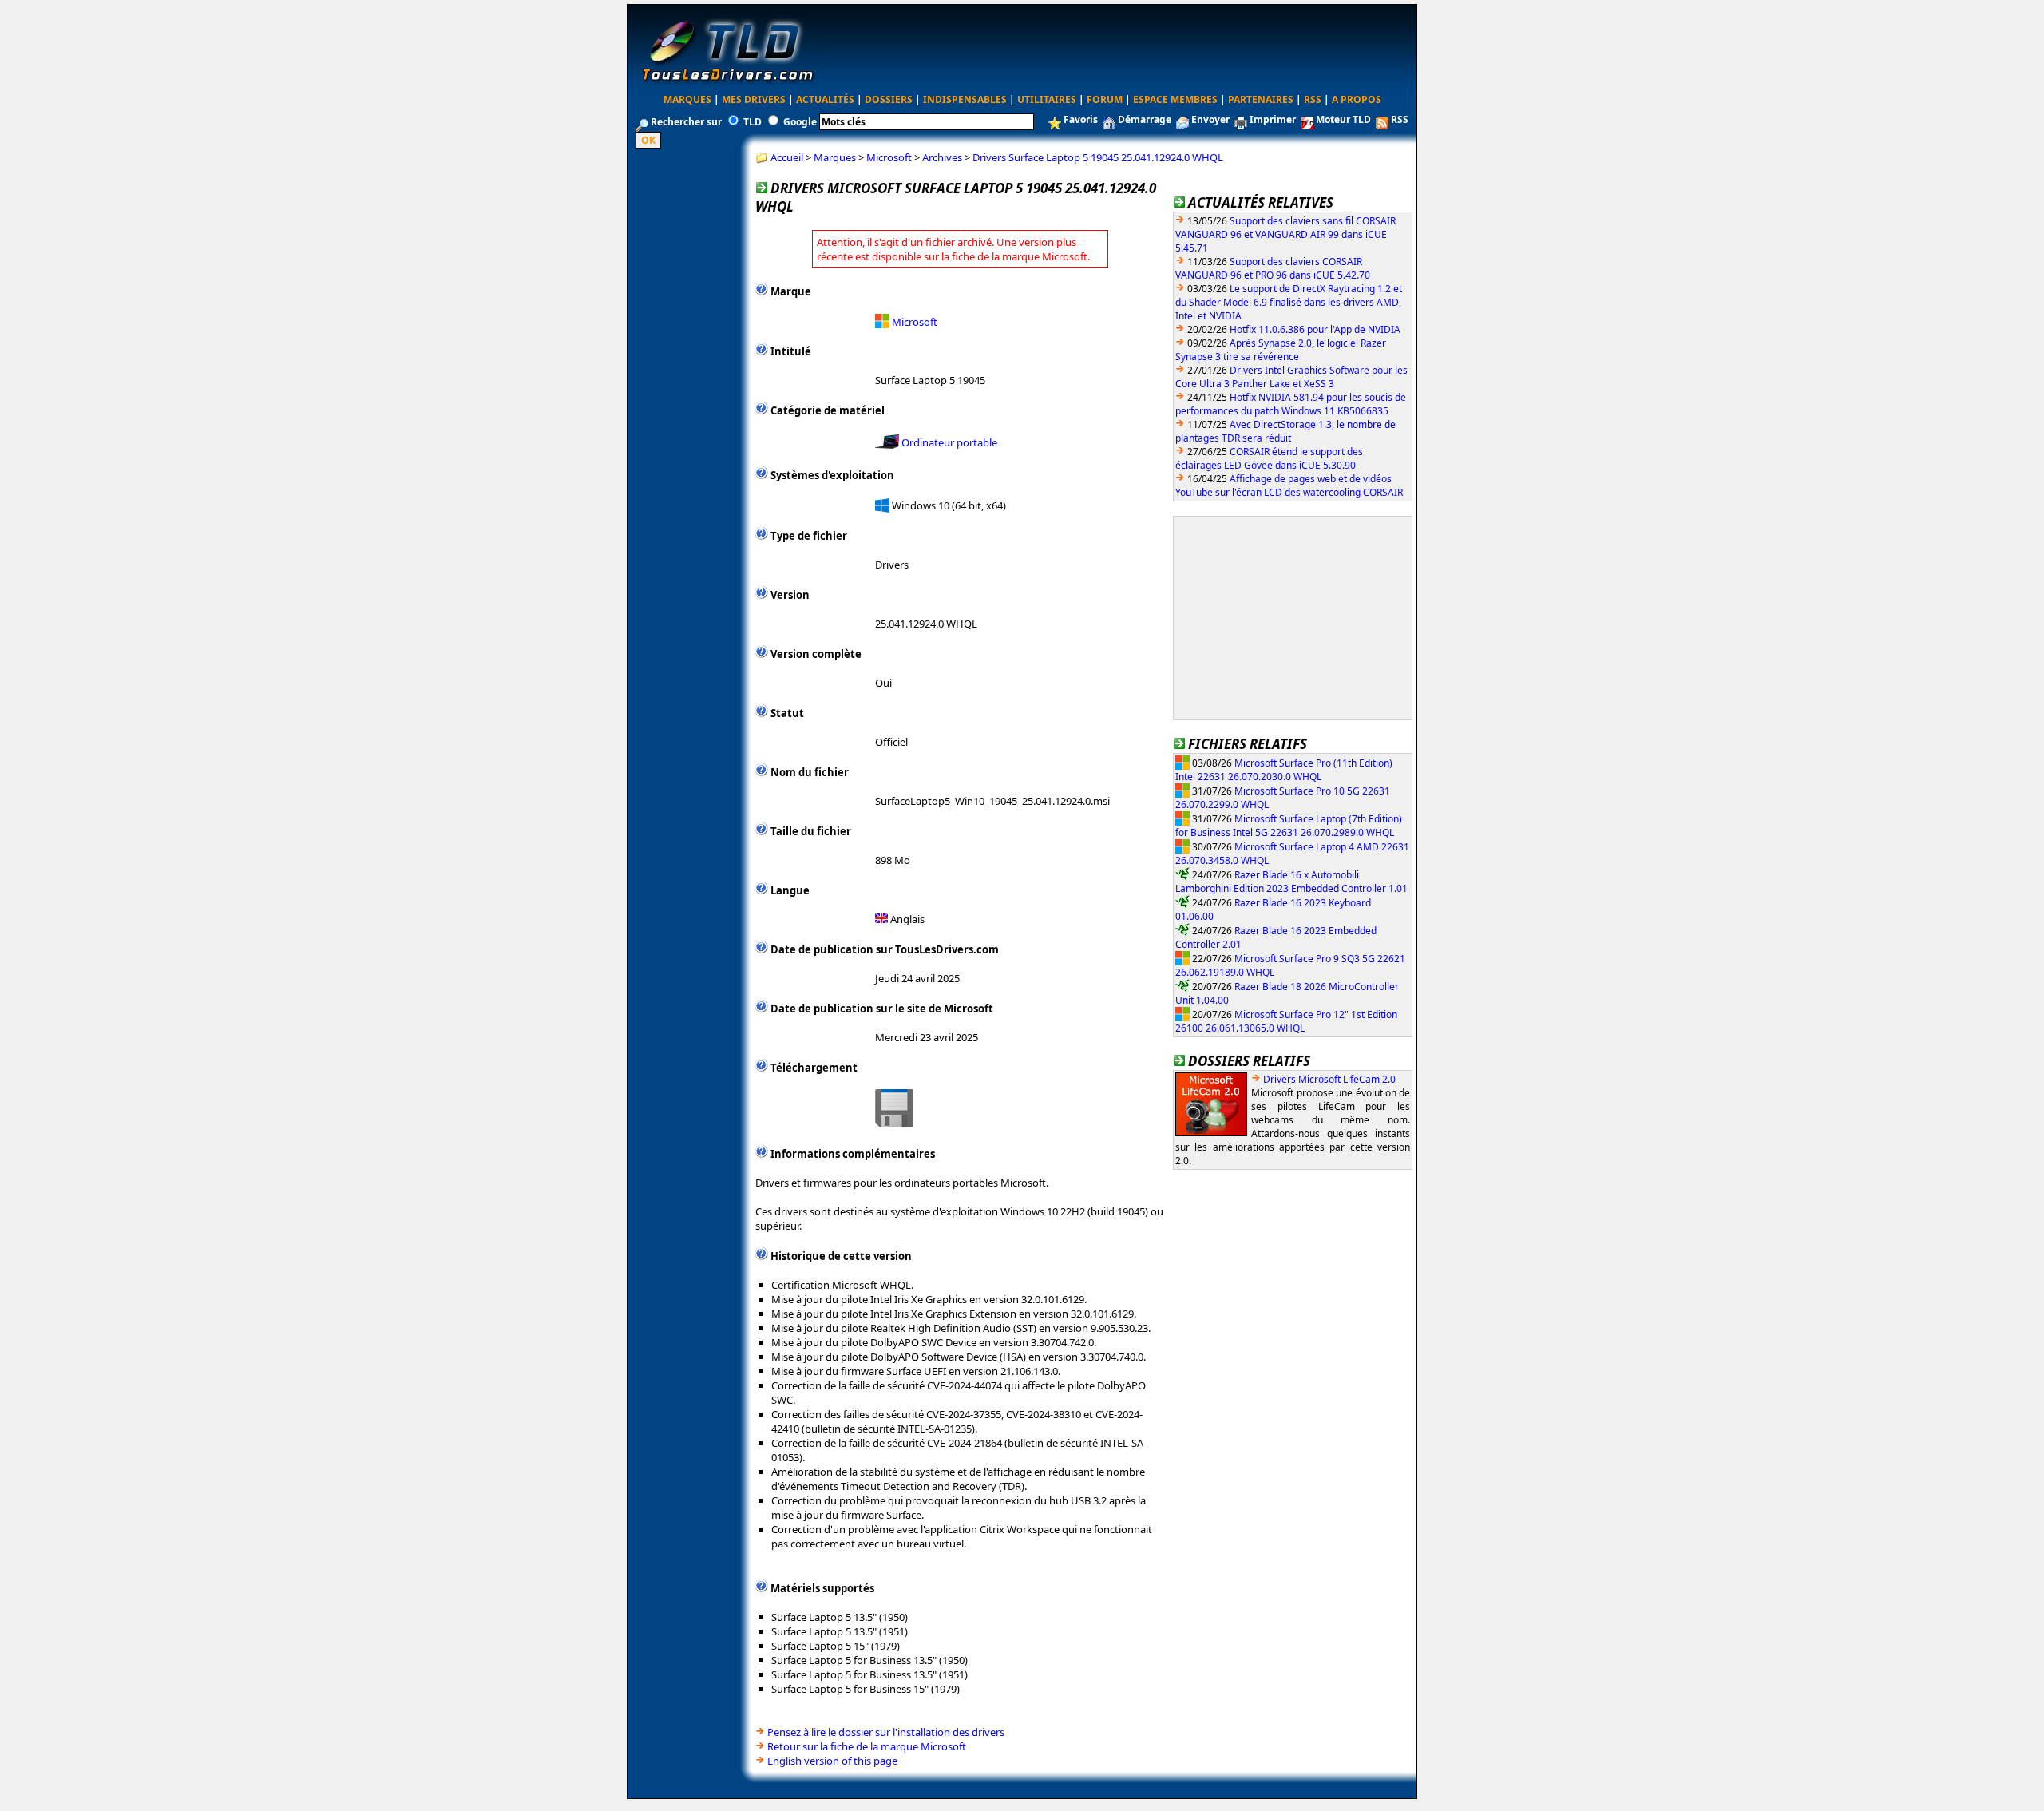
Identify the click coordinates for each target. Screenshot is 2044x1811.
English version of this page (832, 1761)
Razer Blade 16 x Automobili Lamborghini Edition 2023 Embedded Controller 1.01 (1291, 881)
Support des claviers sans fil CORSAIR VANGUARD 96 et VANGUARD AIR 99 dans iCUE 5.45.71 (1285, 234)
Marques (687, 99)
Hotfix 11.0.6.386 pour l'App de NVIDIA (1315, 329)
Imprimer (1273, 119)
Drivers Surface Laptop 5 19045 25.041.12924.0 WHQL (1098, 157)
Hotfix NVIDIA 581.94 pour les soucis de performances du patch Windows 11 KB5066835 (1291, 404)
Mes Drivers (754, 99)
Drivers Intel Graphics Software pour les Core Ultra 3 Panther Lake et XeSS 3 (1291, 377)
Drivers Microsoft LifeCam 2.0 (1329, 1079)
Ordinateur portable (949, 442)
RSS (1313, 99)
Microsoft (889, 157)
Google (800, 122)
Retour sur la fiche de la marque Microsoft (867, 1746)
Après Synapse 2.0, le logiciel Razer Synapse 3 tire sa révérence (1281, 350)
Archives (942, 157)
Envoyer (1210, 119)
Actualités (825, 99)
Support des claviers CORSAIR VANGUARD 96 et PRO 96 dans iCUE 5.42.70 (1273, 268)
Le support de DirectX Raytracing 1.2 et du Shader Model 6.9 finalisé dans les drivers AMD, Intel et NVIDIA (1289, 302)
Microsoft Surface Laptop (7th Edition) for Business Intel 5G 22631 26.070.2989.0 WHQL (1289, 825)
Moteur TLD (1343, 119)
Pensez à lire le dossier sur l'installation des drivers (886, 1732)
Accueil (787, 157)
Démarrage (1145, 119)
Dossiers (889, 99)
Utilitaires (1047, 99)
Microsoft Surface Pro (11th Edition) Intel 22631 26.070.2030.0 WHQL (1284, 769)
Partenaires (1261, 99)
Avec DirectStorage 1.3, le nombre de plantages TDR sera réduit (1285, 431)
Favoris (1081, 119)
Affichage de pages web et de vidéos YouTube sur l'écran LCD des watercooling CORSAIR (1289, 485)
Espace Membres (1175, 99)
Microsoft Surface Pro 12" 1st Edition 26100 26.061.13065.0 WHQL (1286, 1021)
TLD (753, 122)
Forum (1105, 99)
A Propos (1357, 99)
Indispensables (965, 99)
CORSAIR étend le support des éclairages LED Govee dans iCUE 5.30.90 (1269, 458)
